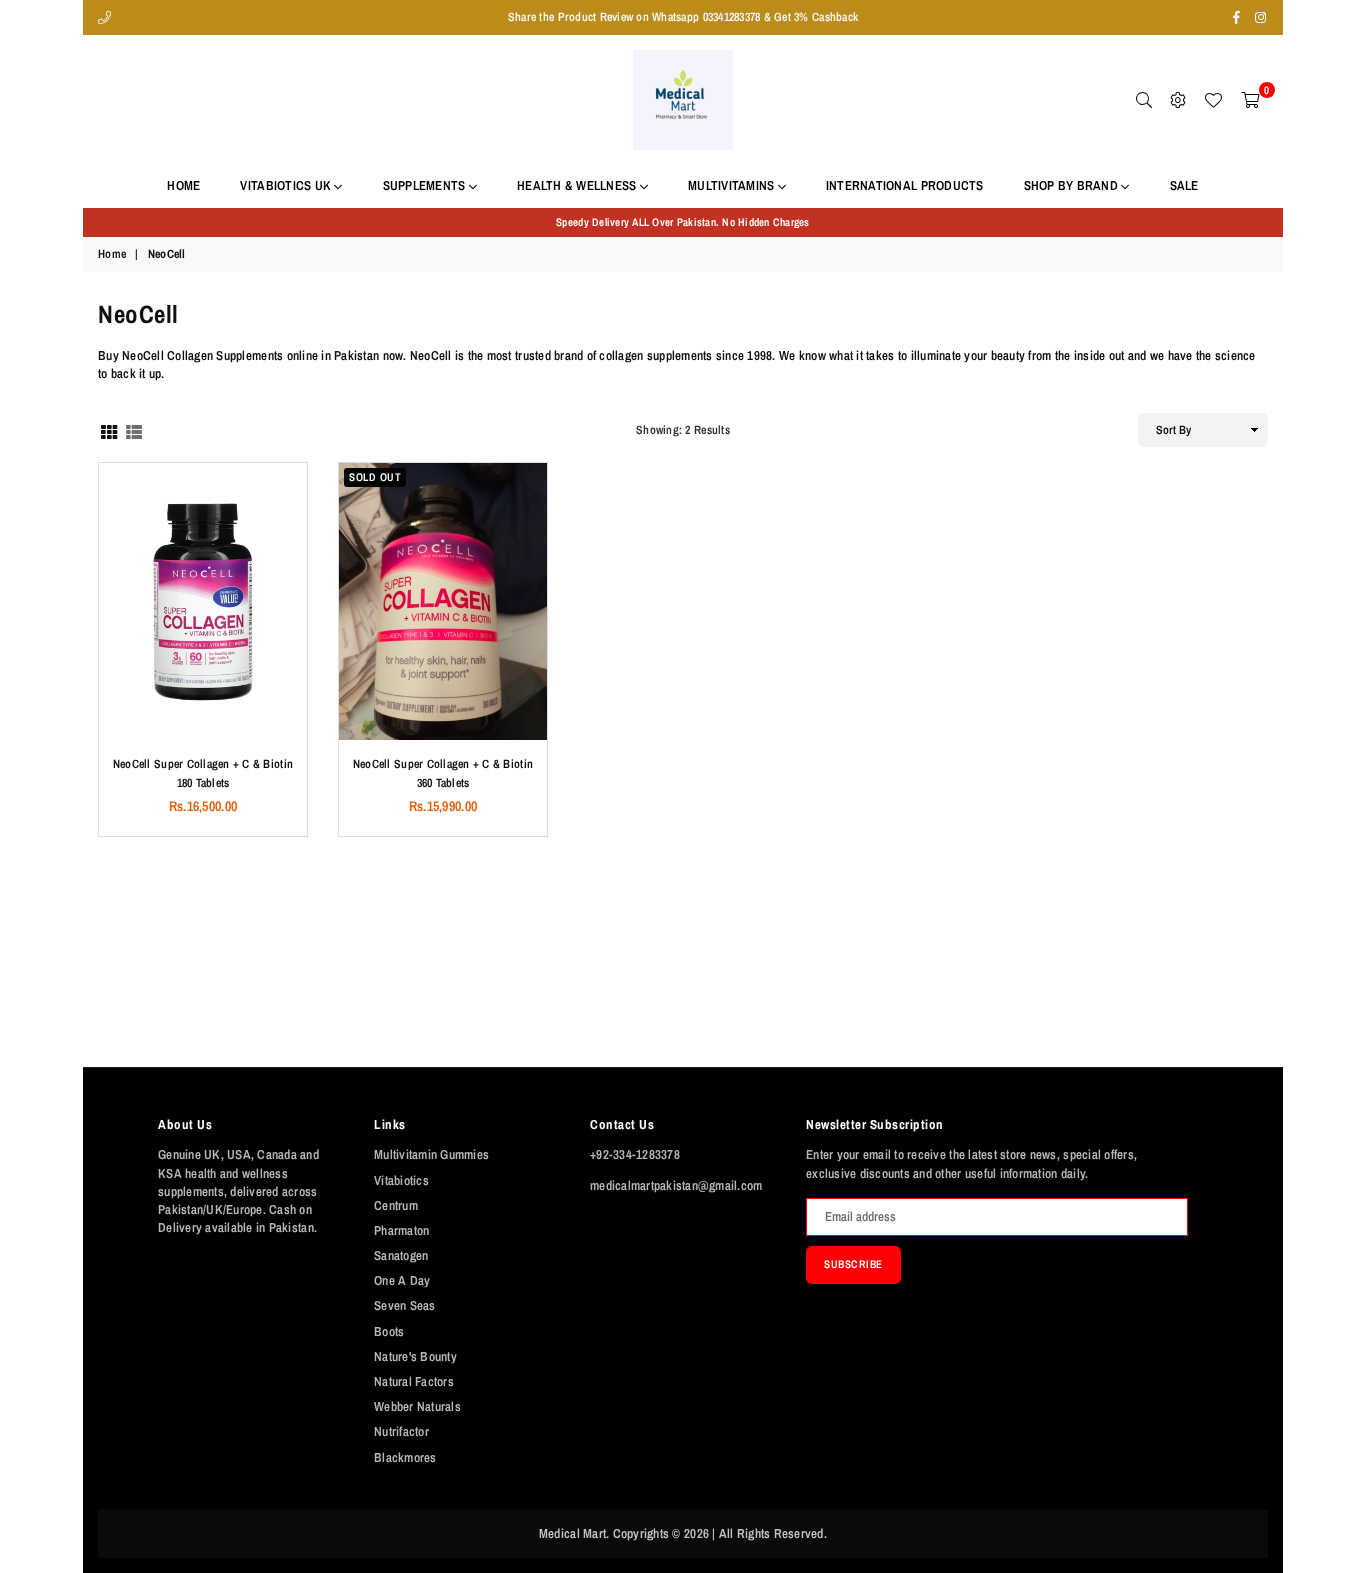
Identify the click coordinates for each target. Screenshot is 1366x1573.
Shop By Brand (1073, 185)
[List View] (134, 430)
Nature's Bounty (415, 1356)
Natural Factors (414, 1381)
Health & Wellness (578, 185)
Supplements (426, 185)
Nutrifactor (401, 1431)
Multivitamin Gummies (431, 1154)
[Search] (1144, 100)
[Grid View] (109, 430)
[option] (683, 222)
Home (183, 185)
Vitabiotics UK (287, 185)
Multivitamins (733, 185)
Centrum (396, 1205)
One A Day (402, 1280)
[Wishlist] (1213, 100)
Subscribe (853, 1264)
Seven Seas (405, 1305)
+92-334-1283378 (635, 1154)
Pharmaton (401, 1230)
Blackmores (405, 1457)
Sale (1184, 185)
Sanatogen (401, 1255)
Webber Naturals (417, 1406)
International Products (905, 185)
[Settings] (1178, 100)
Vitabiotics (401, 1180)
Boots (389, 1331)
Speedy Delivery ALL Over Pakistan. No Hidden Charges (683, 222)
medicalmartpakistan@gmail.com (676, 1185)
